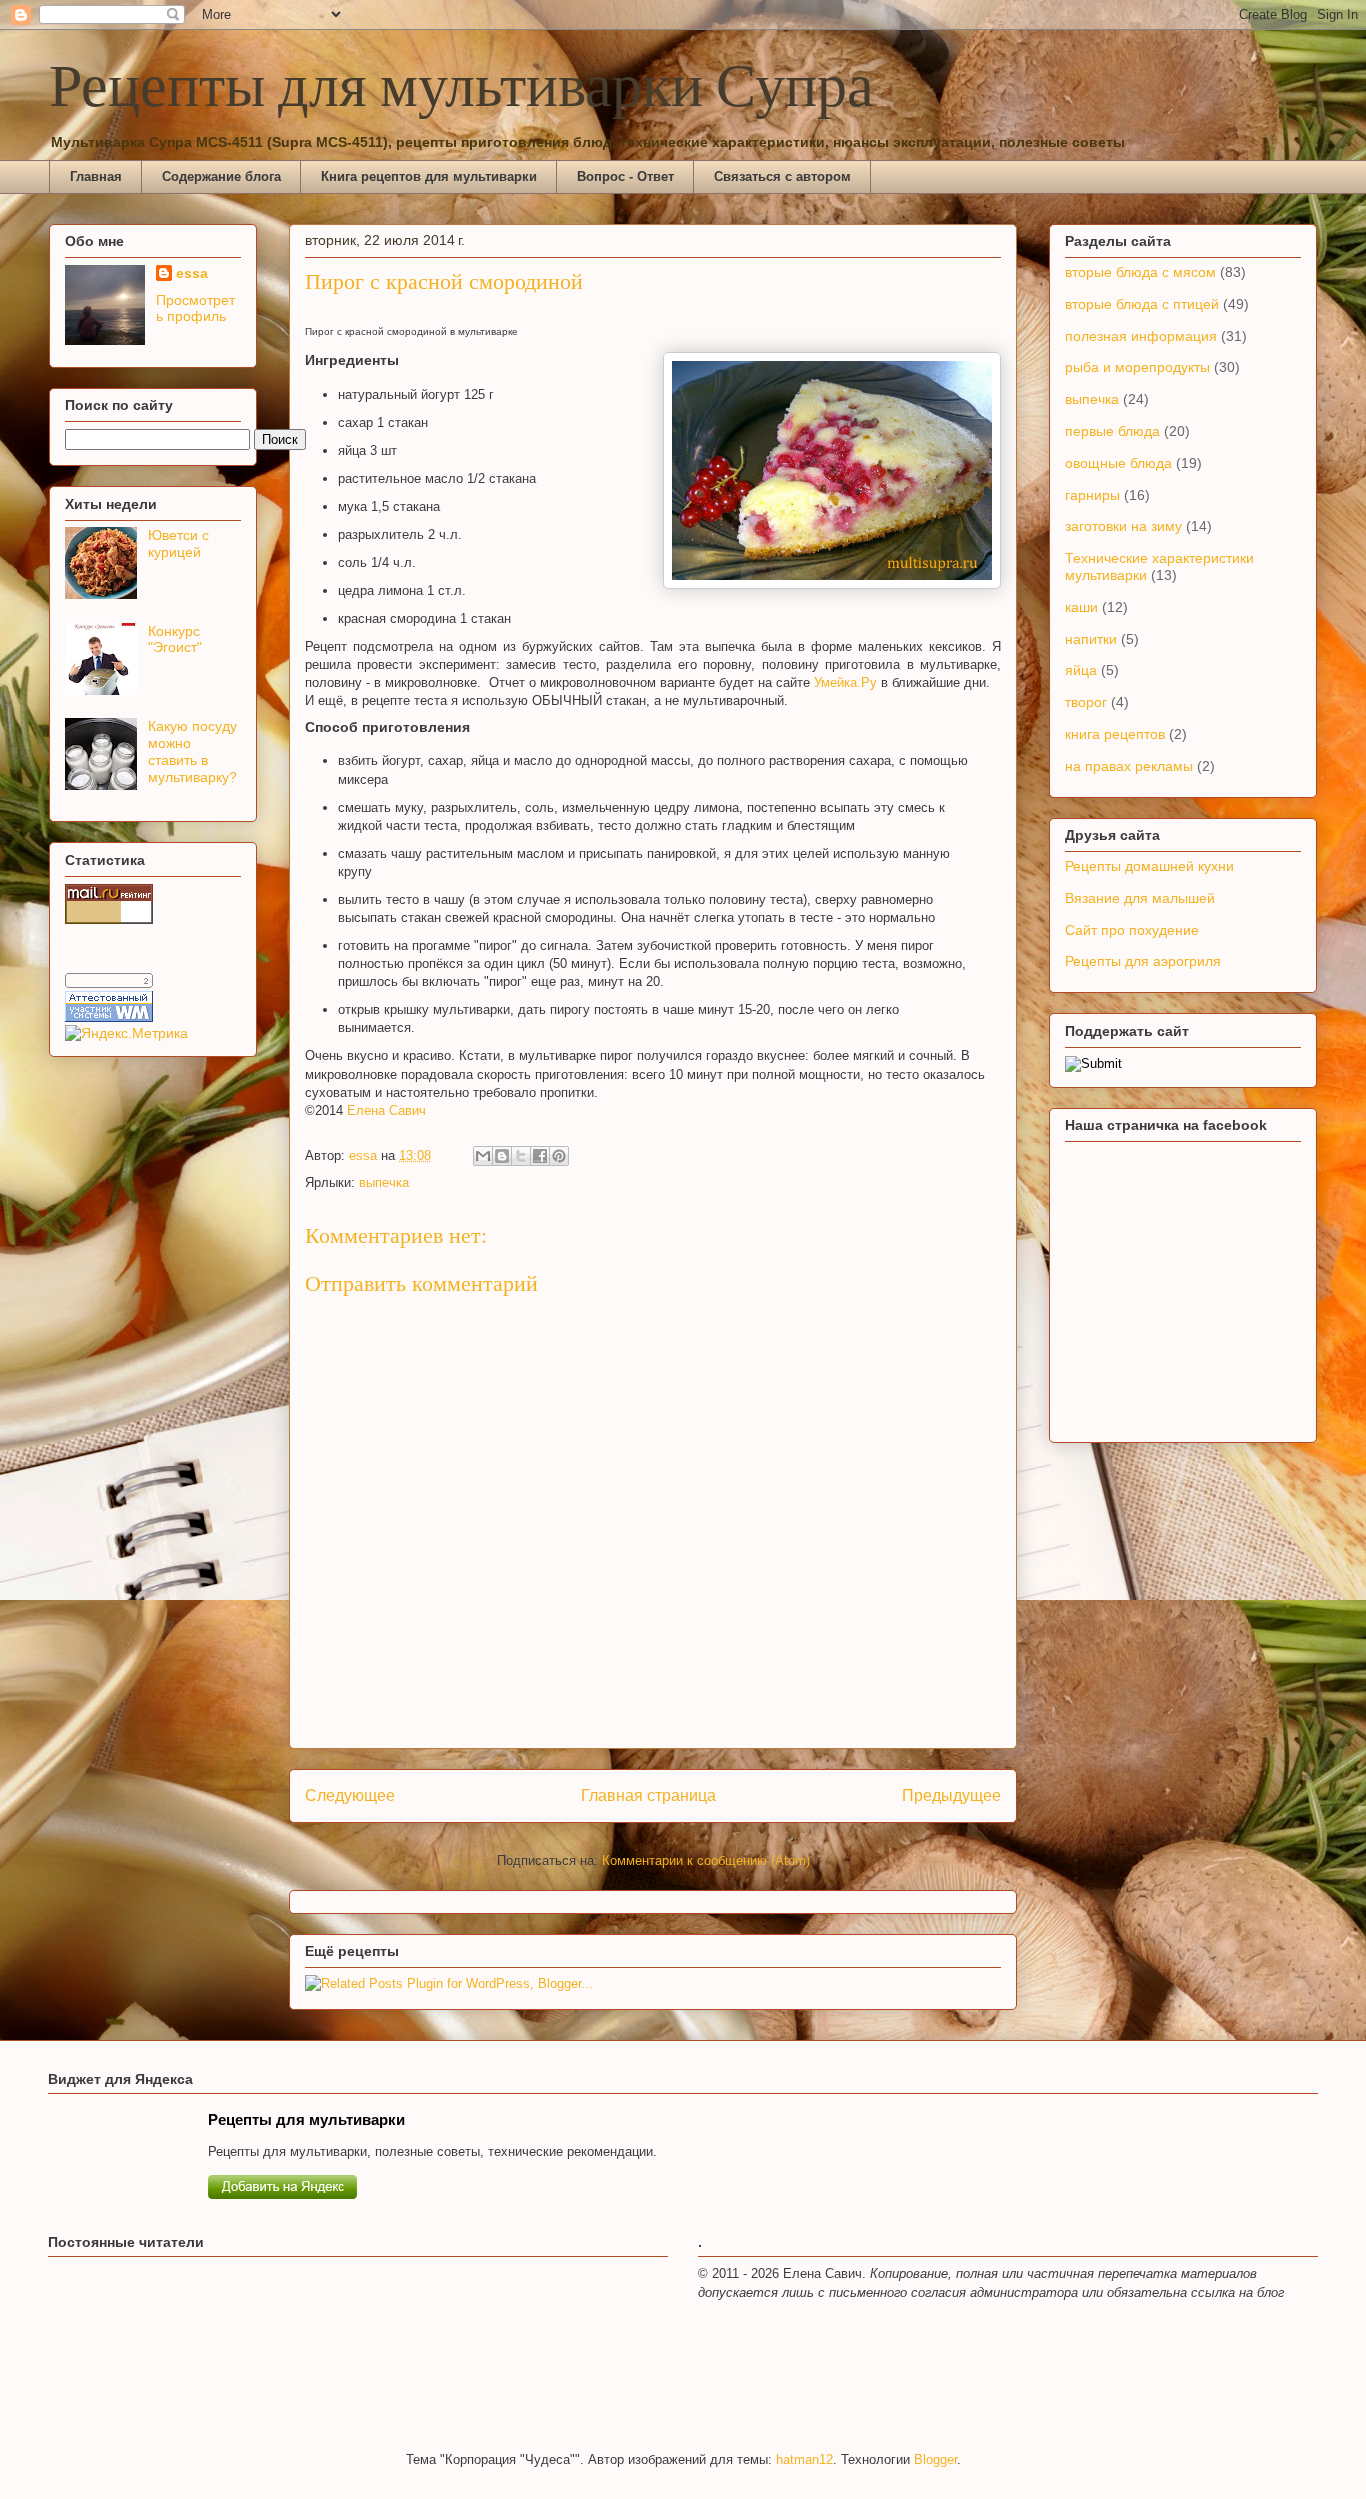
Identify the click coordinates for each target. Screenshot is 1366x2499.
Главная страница (648, 1795)
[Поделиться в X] (521, 1156)
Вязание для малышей (1140, 898)
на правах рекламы (1129, 766)
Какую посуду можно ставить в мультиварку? (192, 751)
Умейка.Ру (845, 682)
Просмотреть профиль (195, 308)
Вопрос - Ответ (625, 176)
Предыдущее (951, 1795)
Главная (96, 176)
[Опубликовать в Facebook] (540, 1156)
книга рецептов (1115, 734)
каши (1081, 607)
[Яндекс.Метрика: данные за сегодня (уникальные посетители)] (126, 1033)
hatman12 (804, 2459)
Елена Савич (386, 1110)
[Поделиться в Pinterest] (559, 1156)
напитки (1091, 639)
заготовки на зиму (1123, 526)
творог (1086, 702)
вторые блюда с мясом (1140, 272)
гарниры (1092, 495)
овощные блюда (1118, 463)
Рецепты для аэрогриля (1143, 961)
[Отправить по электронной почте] (483, 1156)
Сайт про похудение (1132, 930)
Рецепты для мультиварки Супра (461, 89)
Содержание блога (221, 176)
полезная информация (1141, 336)
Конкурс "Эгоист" (175, 639)
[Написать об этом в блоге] (502, 1156)
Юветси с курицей (178, 543)
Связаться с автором (782, 176)
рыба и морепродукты (1137, 367)
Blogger (935, 2459)
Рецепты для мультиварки (306, 2119)
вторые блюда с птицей (1142, 304)
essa (192, 273)
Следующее (350, 1795)
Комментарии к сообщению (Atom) (706, 1860)
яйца (1081, 670)
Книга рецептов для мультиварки (429, 176)
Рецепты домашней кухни (1149, 866)
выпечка (384, 1182)
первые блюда (1112, 431)
